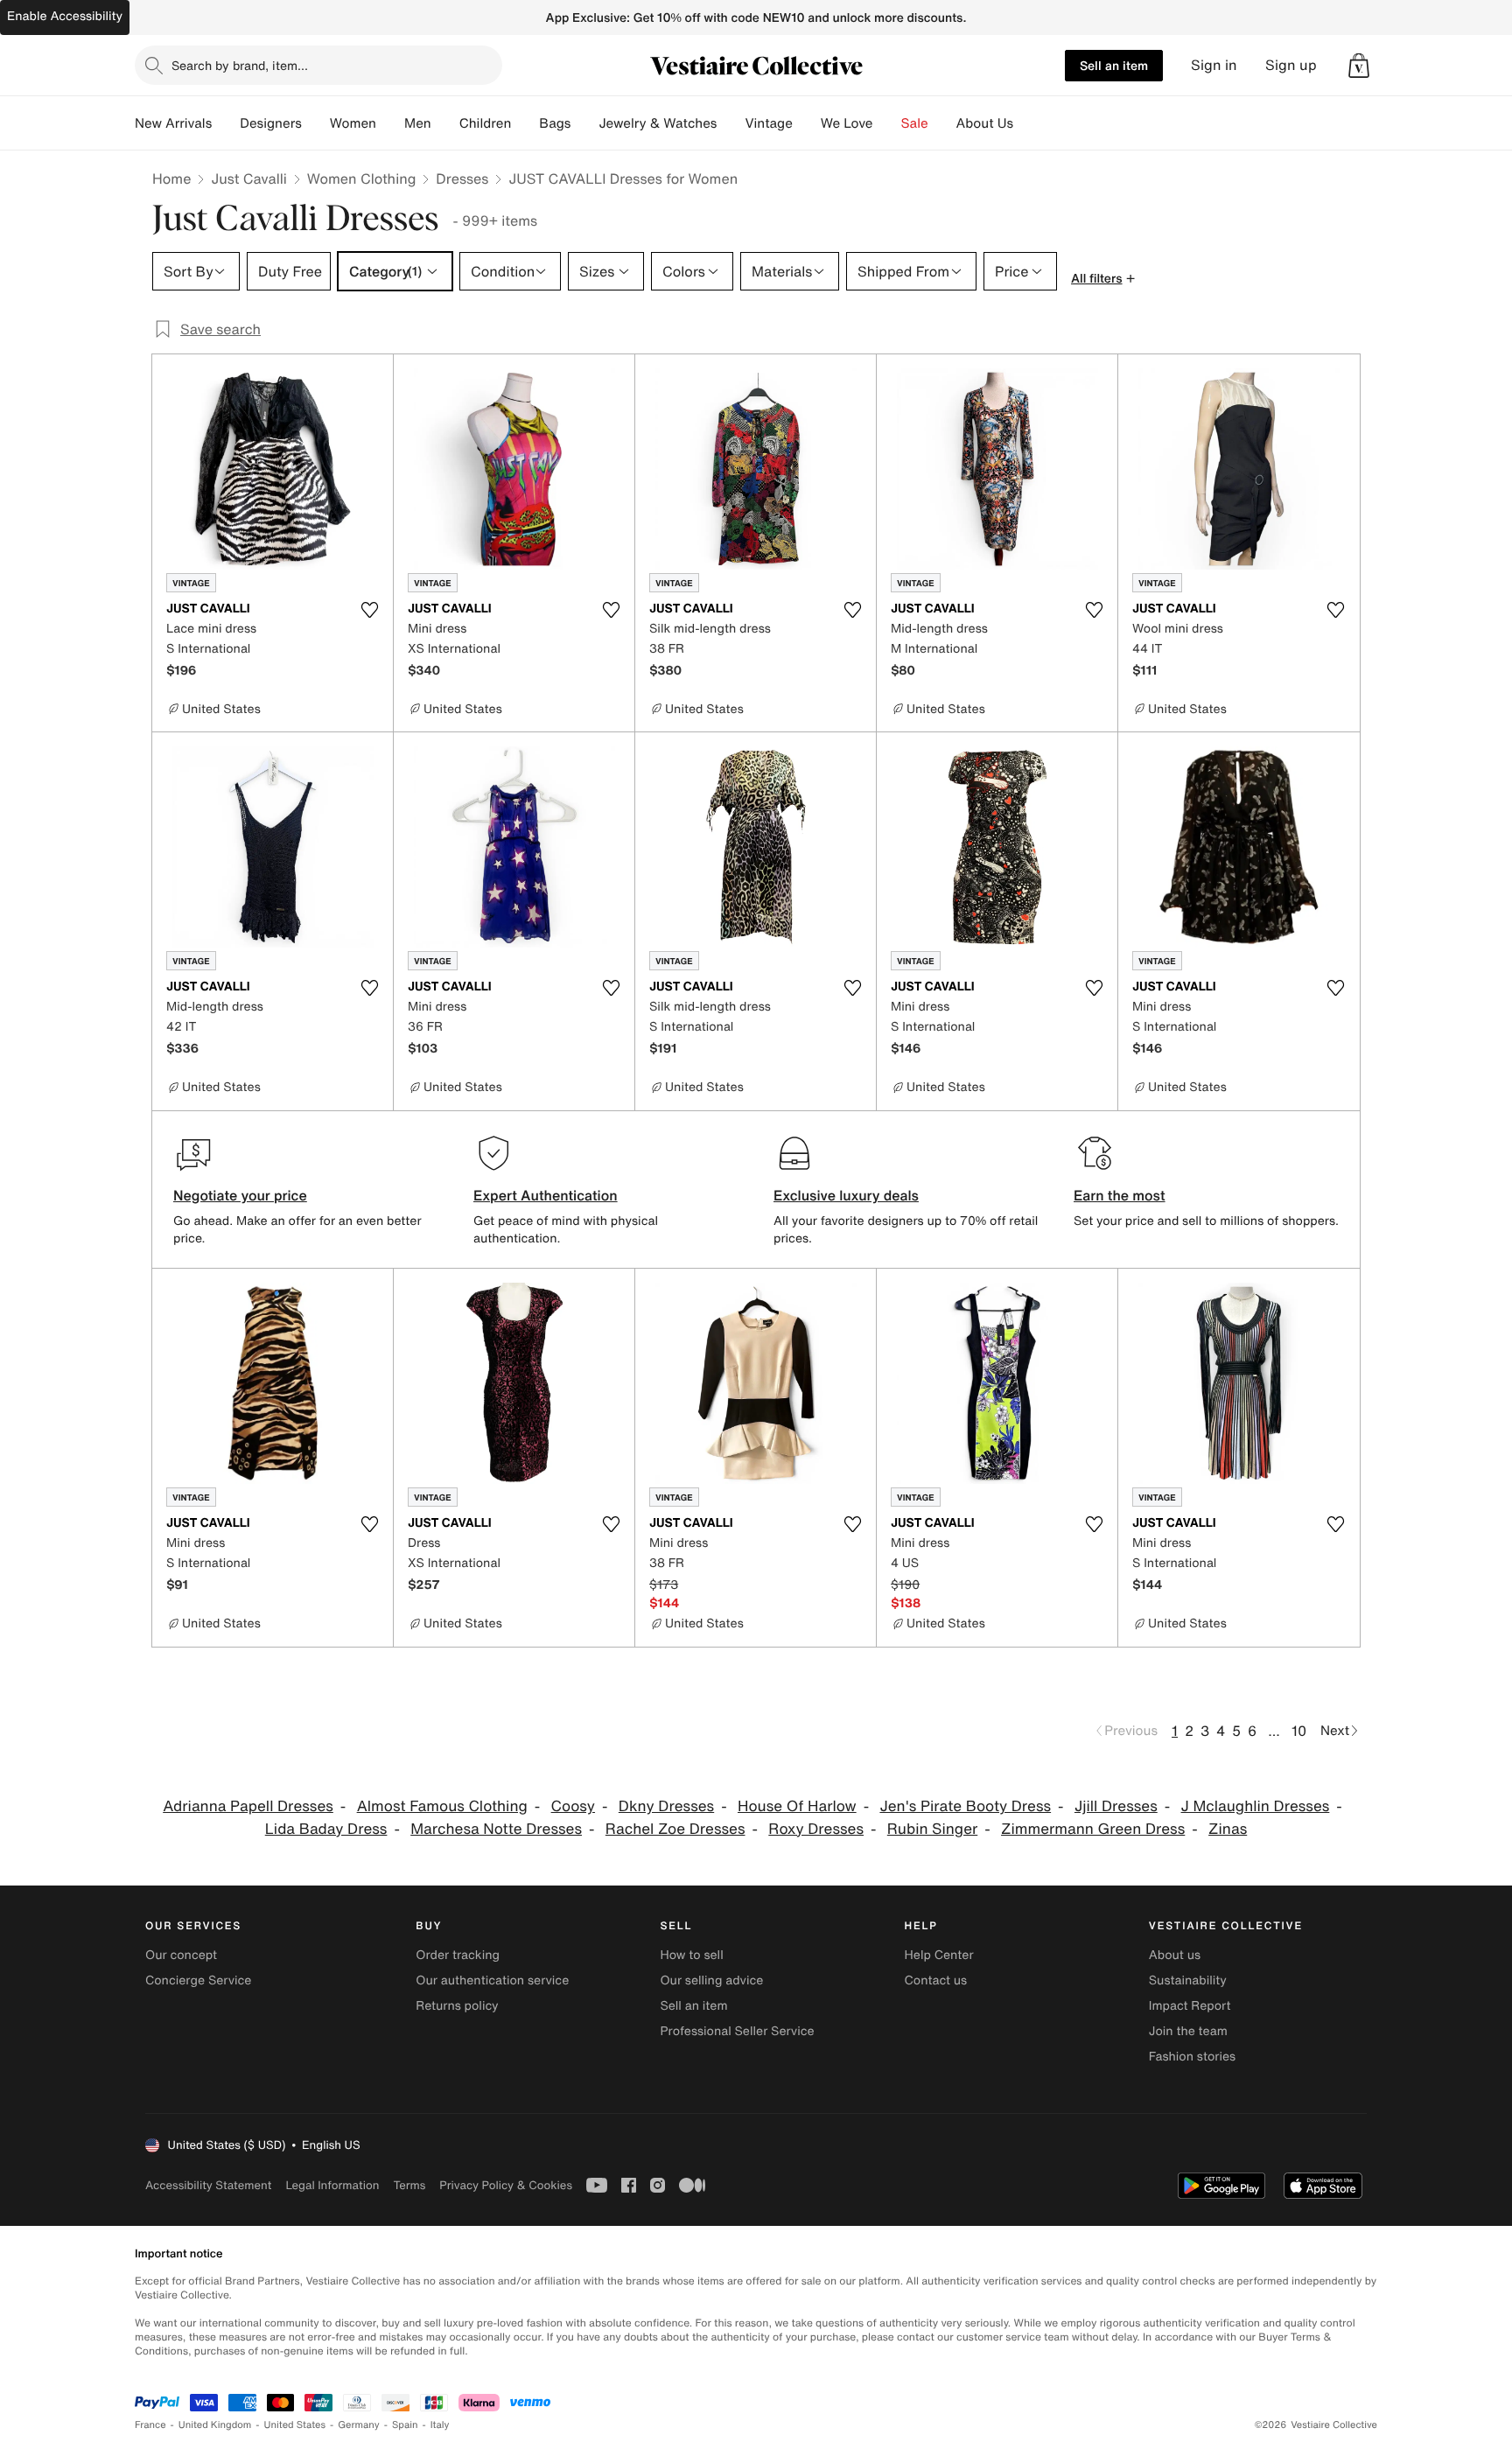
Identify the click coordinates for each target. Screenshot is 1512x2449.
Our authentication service (492, 1980)
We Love (847, 123)
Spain (405, 2425)
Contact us (936, 1980)
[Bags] (584, 123)
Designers (271, 123)
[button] (1359, 66)
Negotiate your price (240, 1195)
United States (295, 2425)
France (150, 2425)
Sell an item (1114, 65)
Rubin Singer (932, 1829)
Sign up (1291, 65)
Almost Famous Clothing (442, 1806)
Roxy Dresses (816, 1829)
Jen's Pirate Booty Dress (965, 1806)
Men (418, 123)
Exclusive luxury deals (846, 1195)
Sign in (1214, 65)
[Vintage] (807, 123)
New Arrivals (173, 123)
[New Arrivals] (226, 123)
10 (1299, 1731)
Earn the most (1120, 1195)
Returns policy (457, 2006)
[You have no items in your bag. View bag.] (1359, 66)
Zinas (1228, 1829)
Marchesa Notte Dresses (496, 1829)
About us (1175, 1955)
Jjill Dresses (1116, 1806)
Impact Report (1190, 2006)
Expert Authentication (546, 1195)
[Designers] (316, 123)
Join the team (1188, 2031)
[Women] (390, 123)
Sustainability (1188, 1980)
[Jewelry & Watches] (731, 123)
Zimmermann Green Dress (1093, 1829)
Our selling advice (711, 1980)
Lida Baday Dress (326, 1829)
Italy (440, 2425)
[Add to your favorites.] (369, 610)
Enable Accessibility (65, 16)
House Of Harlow (797, 1806)
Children (486, 123)
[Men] (445, 123)
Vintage (768, 123)
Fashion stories (1192, 2057)
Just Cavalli (248, 178)
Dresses (462, 178)
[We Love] (887, 123)
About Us (985, 123)
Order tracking (458, 1955)
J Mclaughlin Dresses (1256, 1806)
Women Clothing (362, 178)
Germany (359, 2425)
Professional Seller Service (737, 2031)
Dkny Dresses (666, 1806)
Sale (915, 123)
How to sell (691, 1955)
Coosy (573, 1806)
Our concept (181, 1955)
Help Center (939, 1955)
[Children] (525, 123)
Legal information (332, 2185)
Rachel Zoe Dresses (675, 1829)
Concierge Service (198, 1980)
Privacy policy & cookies (506, 2185)
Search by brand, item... (240, 65)
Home (171, 178)
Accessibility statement (208, 2185)
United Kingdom (215, 2425)
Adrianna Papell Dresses (248, 1806)
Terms (409, 2185)
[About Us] (1027, 123)
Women (353, 123)
